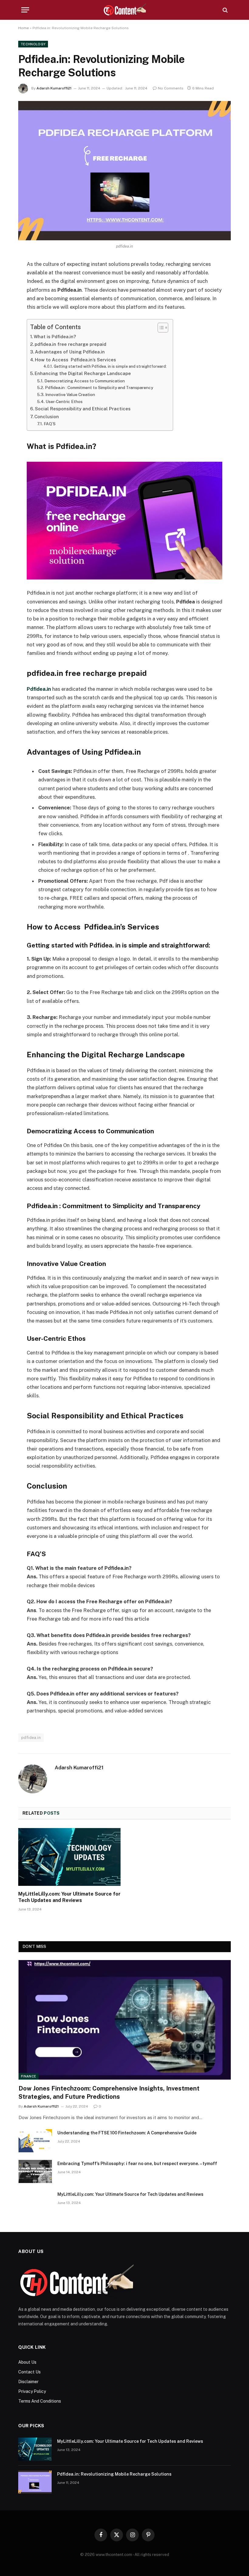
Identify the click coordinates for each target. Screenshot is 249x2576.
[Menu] (25, 10)
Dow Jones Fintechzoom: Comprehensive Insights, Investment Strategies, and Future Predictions (109, 2093)
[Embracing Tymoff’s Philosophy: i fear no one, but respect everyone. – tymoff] (35, 2171)
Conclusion (47, 417)
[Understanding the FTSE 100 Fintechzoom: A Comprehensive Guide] (35, 2141)
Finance (29, 2076)
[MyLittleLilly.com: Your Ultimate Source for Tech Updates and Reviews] (69, 1857)
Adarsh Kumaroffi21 (54, 88)
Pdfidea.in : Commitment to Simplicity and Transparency (99, 388)
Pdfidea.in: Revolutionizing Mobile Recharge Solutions (114, 2474)
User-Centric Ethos (64, 402)
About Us (27, 2362)
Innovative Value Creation (70, 395)
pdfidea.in (31, 1738)
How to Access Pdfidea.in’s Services (75, 360)
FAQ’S (50, 424)
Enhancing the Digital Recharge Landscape (83, 373)
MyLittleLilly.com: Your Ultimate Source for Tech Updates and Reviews (69, 1897)
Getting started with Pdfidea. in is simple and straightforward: (110, 366)
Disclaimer (28, 2382)
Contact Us (29, 2372)
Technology (33, 44)
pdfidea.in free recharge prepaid (70, 344)
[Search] (225, 10)
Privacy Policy (32, 2391)
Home (24, 28)
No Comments (171, 88)
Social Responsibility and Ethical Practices (83, 409)
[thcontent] (125, 10)
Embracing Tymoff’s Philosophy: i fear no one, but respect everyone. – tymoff (137, 2164)
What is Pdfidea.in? (55, 337)
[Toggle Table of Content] (160, 328)
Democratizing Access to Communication (85, 381)
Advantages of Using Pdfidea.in (70, 352)
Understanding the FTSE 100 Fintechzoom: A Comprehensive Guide (127, 2133)
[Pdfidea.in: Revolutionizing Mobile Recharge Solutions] (124, 170)
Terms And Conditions (40, 2401)
